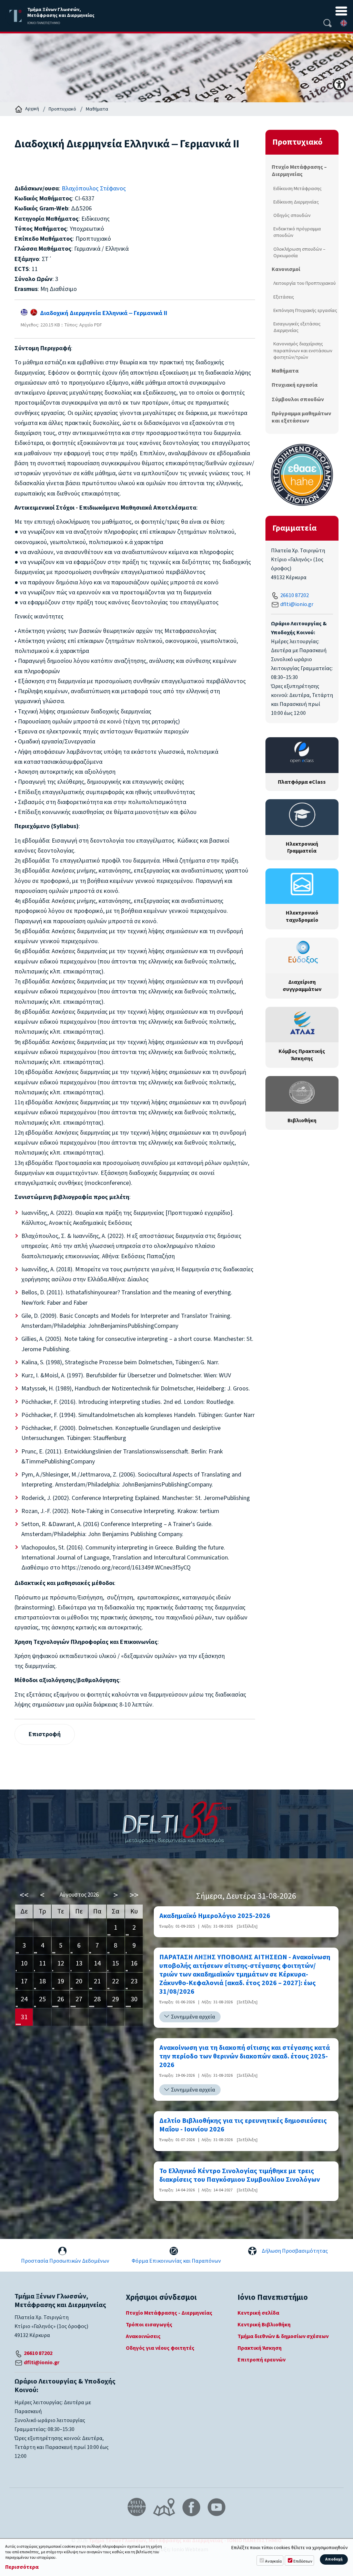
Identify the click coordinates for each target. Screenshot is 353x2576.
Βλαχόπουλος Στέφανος (94, 189)
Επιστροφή (45, 1734)
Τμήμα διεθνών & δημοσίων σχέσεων (283, 2336)
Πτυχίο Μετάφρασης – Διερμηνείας (299, 171)
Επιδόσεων (303, 2561)
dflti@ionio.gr (297, 604)
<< (24, 1895)
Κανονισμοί (286, 269)
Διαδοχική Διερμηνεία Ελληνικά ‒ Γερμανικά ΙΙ (102, 313)
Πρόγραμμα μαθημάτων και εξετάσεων (301, 417)
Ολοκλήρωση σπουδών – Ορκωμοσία (299, 252)
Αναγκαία (273, 2561)
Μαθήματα (97, 109)
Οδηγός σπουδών (292, 215)
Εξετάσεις (284, 297)
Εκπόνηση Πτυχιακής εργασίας (305, 310)
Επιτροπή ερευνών (261, 2360)
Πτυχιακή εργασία (295, 385)
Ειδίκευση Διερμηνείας (296, 202)
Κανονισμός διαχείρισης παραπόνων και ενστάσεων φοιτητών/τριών (303, 350)
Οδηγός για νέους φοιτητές (160, 2348)
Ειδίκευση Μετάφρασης (297, 189)
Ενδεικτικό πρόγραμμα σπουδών (297, 232)
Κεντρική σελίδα (258, 2313)
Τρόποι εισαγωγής (149, 2325)
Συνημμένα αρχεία (193, 2017)
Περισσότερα (22, 2567)
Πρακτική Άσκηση (260, 2348)
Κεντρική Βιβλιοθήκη (264, 2325)
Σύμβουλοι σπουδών (298, 399)
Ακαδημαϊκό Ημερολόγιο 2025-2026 (215, 1916)
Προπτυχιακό (62, 109)
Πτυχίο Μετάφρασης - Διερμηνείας (169, 2313)
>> (134, 1895)
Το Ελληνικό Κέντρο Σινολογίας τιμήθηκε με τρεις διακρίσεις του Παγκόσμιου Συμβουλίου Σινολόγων (240, 2176)
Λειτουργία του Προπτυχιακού (305, 283)
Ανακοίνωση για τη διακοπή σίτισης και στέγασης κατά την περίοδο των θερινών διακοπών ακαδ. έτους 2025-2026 (245, 2057)
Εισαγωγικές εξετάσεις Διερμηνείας (297, 327)
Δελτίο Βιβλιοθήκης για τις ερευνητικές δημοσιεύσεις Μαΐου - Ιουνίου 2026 (243, 2125)
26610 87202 (295, 595)
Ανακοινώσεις (143, 2336)
